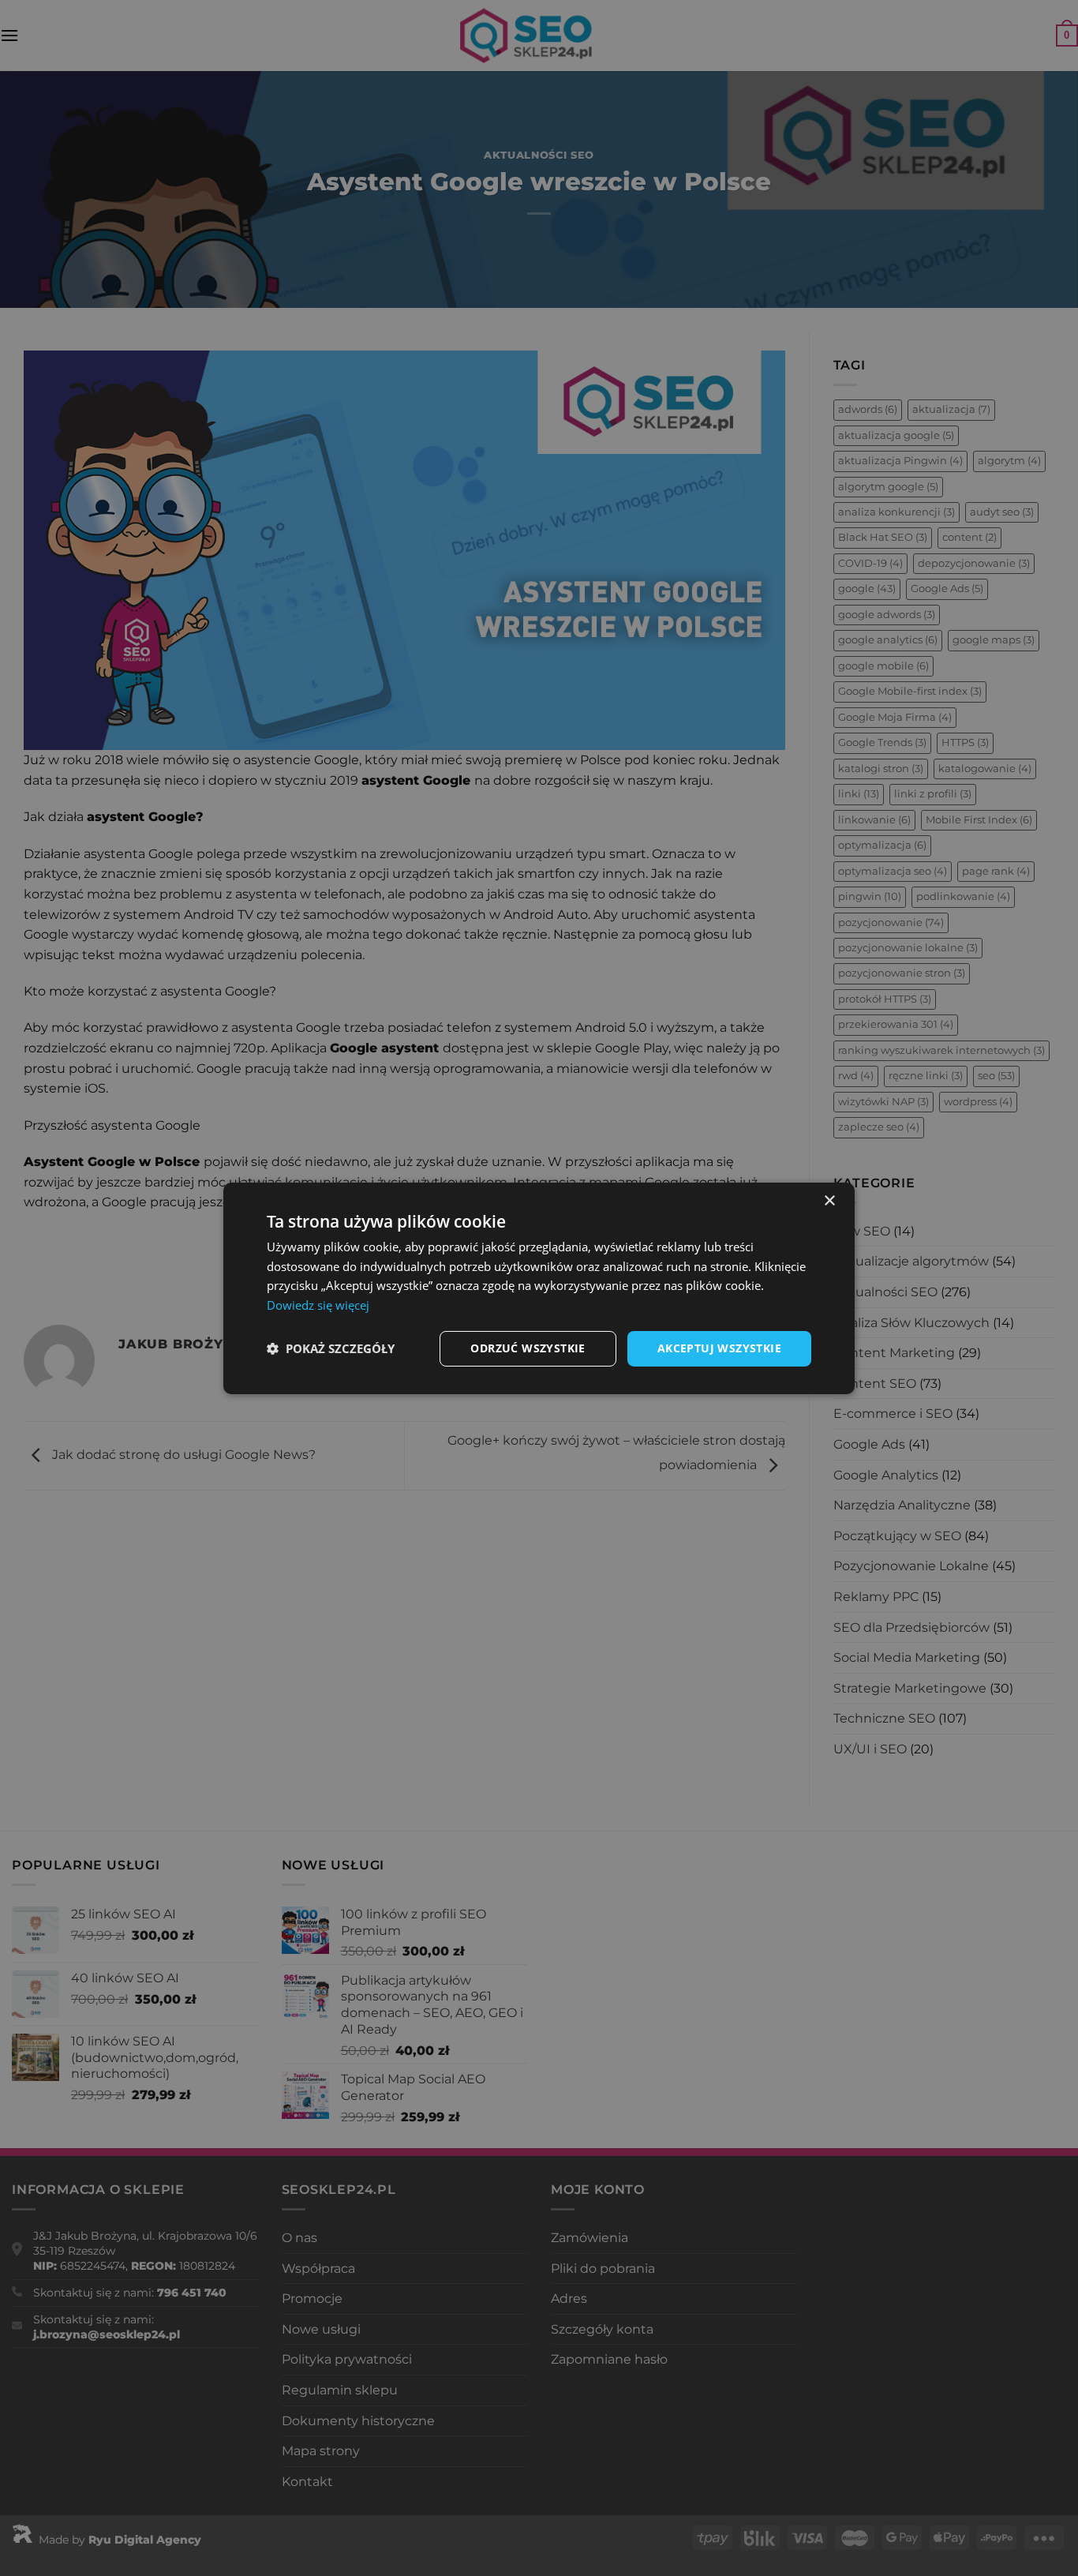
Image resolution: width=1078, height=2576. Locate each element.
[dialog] (539, 1288)
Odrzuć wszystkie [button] (528, 1348)
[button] (331, 1348)
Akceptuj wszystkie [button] (719, 1348)
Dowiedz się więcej (318, 1305)
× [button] (829, 1200)
